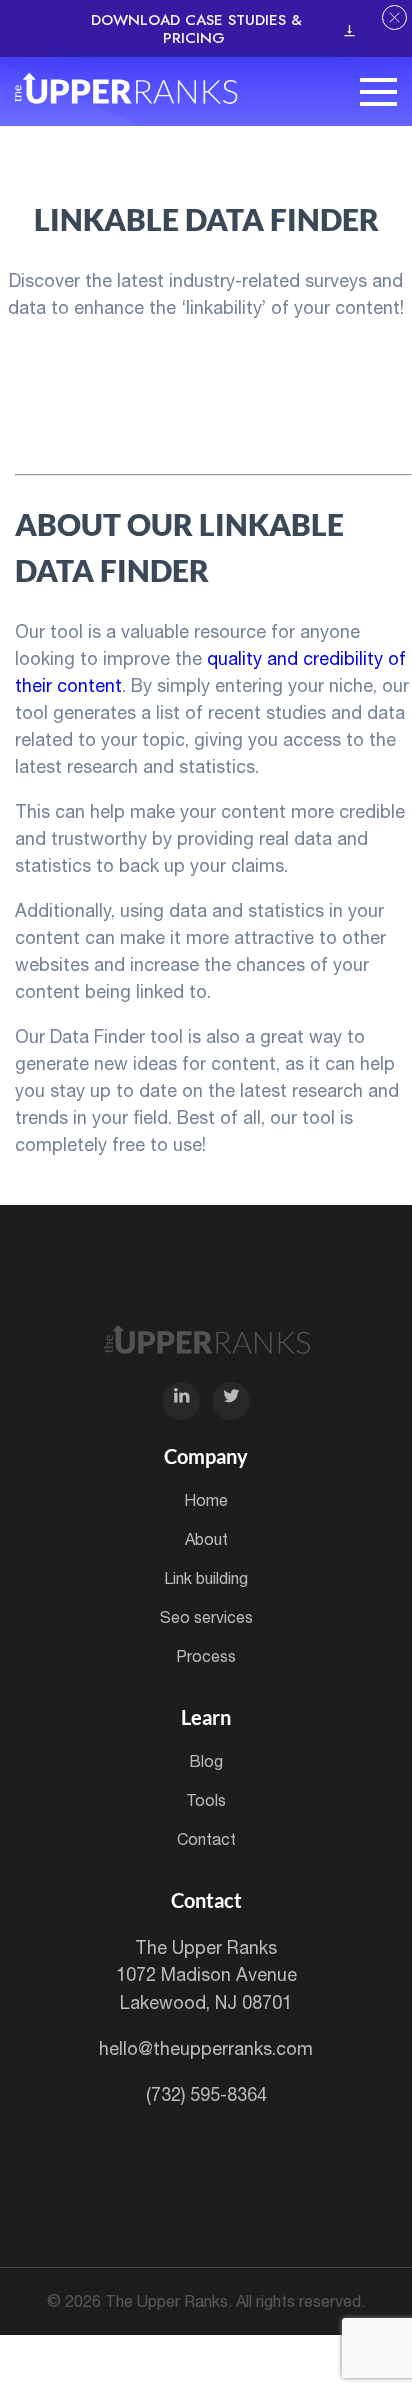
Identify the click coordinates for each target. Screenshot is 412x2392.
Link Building (206, 1578)
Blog (206, 1761)
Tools (206, 1800)
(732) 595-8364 (206, 2094)
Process (206, 1656)
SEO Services (206, 1617)
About (206, 1539)
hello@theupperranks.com (206, 2048)
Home (206, 1500)
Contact (206, 1839)
